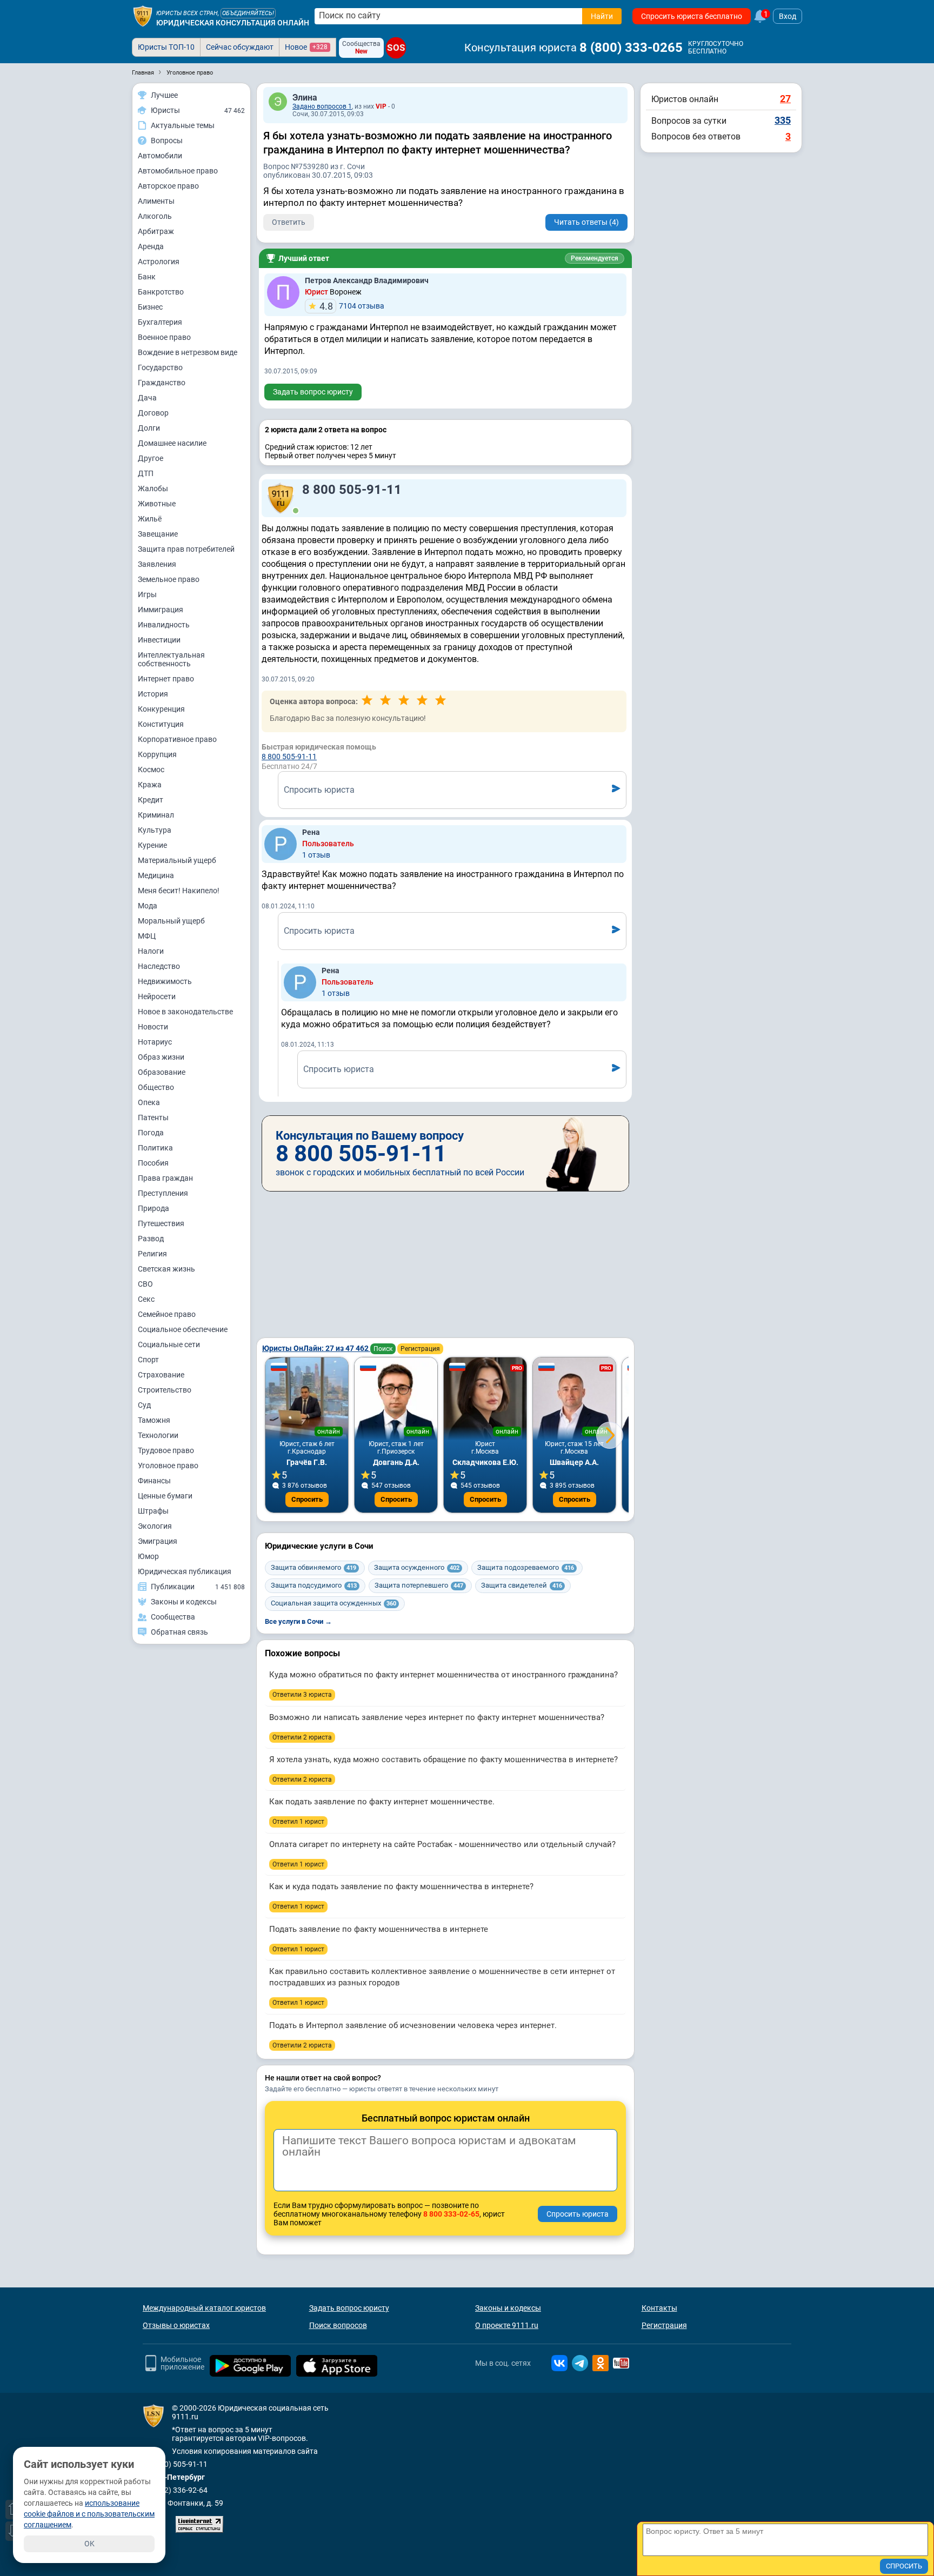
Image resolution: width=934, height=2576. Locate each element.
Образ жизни (161, 1057)
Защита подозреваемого (526, 1567)
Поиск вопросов (338, 2325)
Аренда (151, 246)
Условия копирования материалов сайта (245, 2451)
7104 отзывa (352, 306)
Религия (152, 1254)
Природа (154, 1208)
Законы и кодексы (508, 2308)
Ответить (289, 222)
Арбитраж (156, 231)
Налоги (151, 951)
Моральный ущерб (171, 921)
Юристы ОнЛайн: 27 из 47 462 (316, 1348)
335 (783, 120)
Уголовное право (168, 1466)
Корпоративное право (177, 739)
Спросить (307, 1499)
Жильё (150, 519)
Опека (149, 1102)
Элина (305, 98)
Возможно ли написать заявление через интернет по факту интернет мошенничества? (437, 1717)
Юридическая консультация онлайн (233, 23)
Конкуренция (161, 709)
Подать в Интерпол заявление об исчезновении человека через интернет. (413, 2025)
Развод (151, 1239)
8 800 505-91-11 (352, 490)
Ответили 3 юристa (302, 1695)
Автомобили (160, 156)
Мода (148, 906)
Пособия (153, 1163)
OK (89, 2544)
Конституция (161, 724)
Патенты (153, 1118)
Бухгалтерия (160, 322)
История (153, 694)
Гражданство (162, 383)
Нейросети (157, 996)
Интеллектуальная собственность (171, 659)
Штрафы (153, 1511)
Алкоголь (155, 216)
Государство (160, 367)
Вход (788, 16)
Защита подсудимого (314, 1585)
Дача (147, 398)
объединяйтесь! (248, 13)
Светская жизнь (166, 1269)
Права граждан (165, 1178)
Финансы (154, 1481)
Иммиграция (161, 610)
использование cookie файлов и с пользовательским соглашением (89, 2514)
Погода (151, 1133)
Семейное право (167, 1314)
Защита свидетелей (522, 1585)
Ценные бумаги (165, 1496)
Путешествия (161, 1223)
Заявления (157, 564)
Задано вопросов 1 (322, 106)
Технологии (158, 1435)
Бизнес (150, 307)
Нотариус (155, 1042)
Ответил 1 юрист (298, 1822)
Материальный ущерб (177, 860)
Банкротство (161, 292)
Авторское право (168, 186)
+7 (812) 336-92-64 (175, 2490)
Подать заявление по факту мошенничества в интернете (379, 1929)
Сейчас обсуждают (240, 47)
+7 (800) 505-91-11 (175, 2464)
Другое (151, 458)
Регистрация (420, 1349)
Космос (151, 770)
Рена (311, 832)
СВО (145, 1284)
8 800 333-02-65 (451, 2214)
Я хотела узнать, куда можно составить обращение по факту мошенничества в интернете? (443, 1759)
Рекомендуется (595, 258)
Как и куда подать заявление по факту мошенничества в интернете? (401, 1886)
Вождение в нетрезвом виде (188, 352)
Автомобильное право (178, 171)
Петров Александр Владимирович (367, 280)
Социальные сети (169, 1344)
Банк (147, 277)
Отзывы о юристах (176, 2325)
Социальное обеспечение (183, 1329)
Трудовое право (166, 1450)
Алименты (156, 201)
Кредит (151, 800)
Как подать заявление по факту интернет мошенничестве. (382, 1802)
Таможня (154, 1420)
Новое (306, 47)
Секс (146, 1299)
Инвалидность (164, 625)
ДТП (146, 473)
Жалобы (153, 489)
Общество (156, 1087)
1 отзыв (316, 855)
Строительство (165, 1390)
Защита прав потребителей (186, 549)
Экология (155, 1526)
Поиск (383, 1349)
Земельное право (169, 579)
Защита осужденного (417, 1567)
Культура (155, 830)
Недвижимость (165, 981)
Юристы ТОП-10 (166, 47)
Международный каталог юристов (204, 2308)
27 (785, 99)
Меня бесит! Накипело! (179, 891)
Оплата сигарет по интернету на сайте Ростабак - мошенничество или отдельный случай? (442, 1844)
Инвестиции (159, 640)
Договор (153, 413)
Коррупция (157, 754)
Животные (157, 504)
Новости (153, 1027)
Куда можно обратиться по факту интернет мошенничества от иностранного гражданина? (443, 1675)
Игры (147, 594)
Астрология (159, 262)
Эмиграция (158, 1541)
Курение (152, 845)
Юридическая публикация (185, 1571)
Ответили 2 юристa (302, 1737)
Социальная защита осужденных (333, 1603)
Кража (150, 785)
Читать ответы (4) (586, 222)
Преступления (163, 1193)
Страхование (161, 1375)
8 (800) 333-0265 (631, 48)
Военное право (164, 337)
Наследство (159, 966)
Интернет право (166, 679)
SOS (396, 48)
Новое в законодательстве (185, 1012)
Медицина (156, 875)
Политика (155, 1148)
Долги (149, 428)
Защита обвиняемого (313, 1567)
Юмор (148, 1556)
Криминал (156, 815)
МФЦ (147, 936)
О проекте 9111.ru (507, 2325)
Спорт (148, 1360)
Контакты (659, 2308)
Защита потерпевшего (419, 1585)
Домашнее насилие (172, 443)
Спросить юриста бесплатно (692, 16)
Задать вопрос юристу (313, 392)
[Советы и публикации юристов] (143, 16)
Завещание (158, 534)
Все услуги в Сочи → (298, 1621)
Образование (162, 1072)
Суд (144, 1405)
